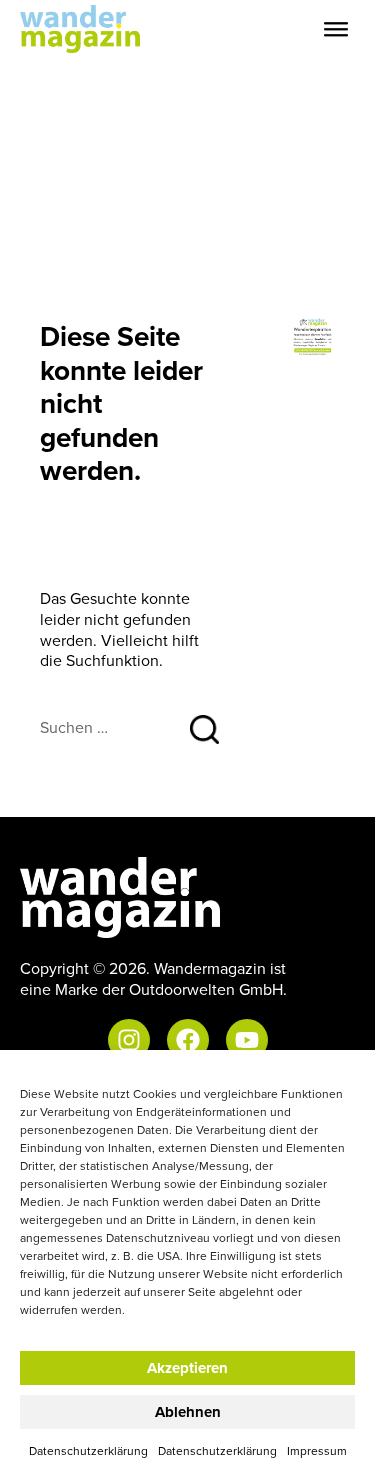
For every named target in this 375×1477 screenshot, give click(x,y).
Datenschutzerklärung (88, 1450)
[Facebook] (188, 1040)
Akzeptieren (187, 1368)
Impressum (317, 1450)
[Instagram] (129, 1040)
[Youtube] (247, 1040)
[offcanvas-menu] (336, 29)
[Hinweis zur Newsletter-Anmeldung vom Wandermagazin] (313, 335)
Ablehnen (188, 1412)
